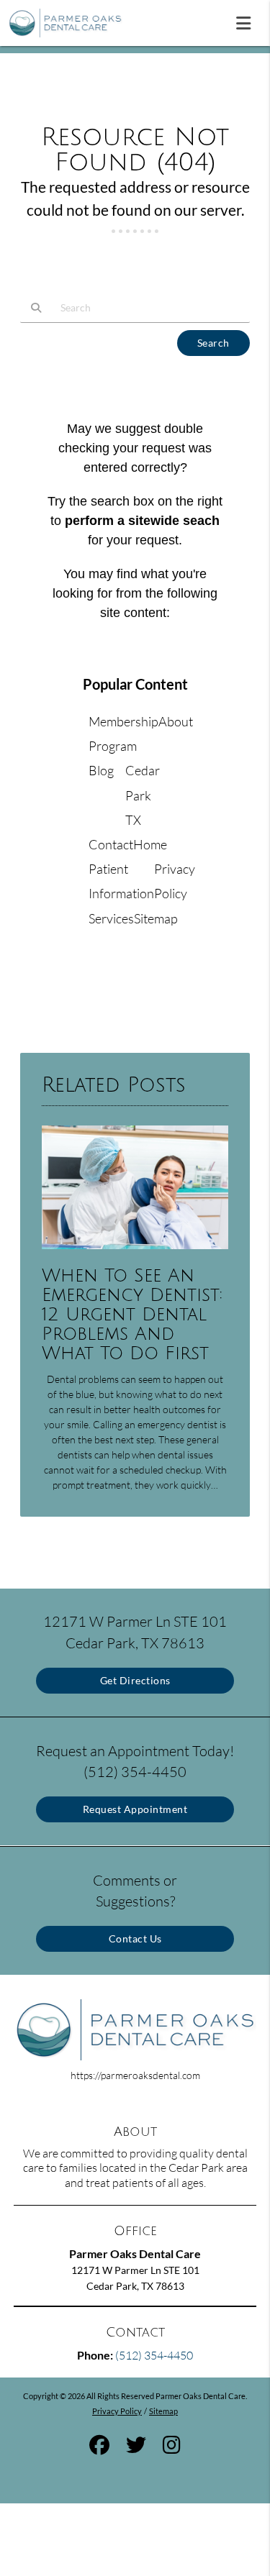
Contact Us (135, 1938)
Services (111, 918)
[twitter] (136, 2447)
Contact (111, 844)
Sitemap (156, 918)
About (176, 721)
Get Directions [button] (135, 1680)
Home (150, 844)
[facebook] (99, 2447)
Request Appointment (135, 1809)
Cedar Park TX (143, 795)
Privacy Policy (117, 2411)
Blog (101, 770)
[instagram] (172, 2447)
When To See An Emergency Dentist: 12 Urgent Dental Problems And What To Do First (132, 1315)
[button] (248, 20)
